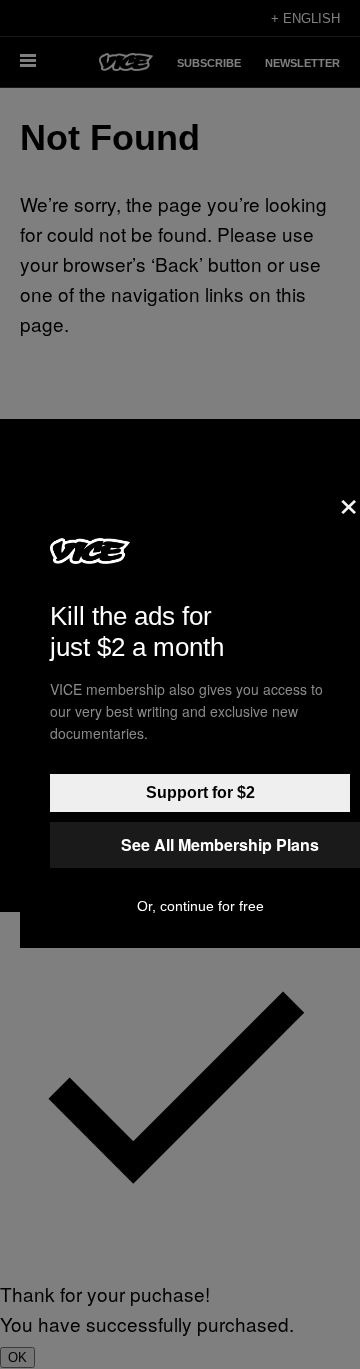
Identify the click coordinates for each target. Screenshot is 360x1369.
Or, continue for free (200, 906)
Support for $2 (200, 792)
